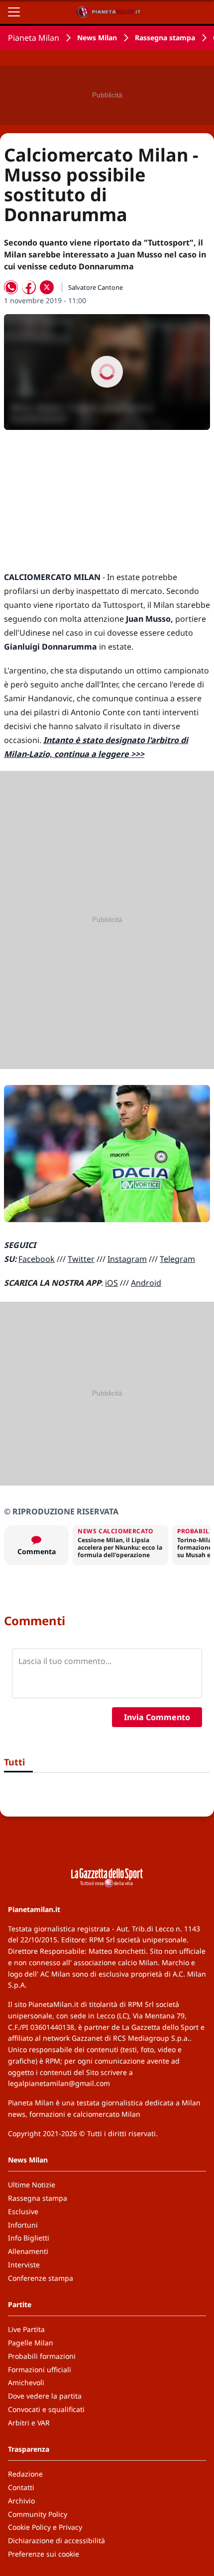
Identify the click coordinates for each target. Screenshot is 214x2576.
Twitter (81, 1259)
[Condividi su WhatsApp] (11, 287)
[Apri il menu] (14, 12)
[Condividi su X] (47, 287)
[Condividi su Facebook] (29, 287)
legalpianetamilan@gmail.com (59, 2083)
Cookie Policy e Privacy (45, 2527)
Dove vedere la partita (45, 2396)
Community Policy (38, 2514)
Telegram (177, 1259)
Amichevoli (26, 2382)
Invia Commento (157, 1717)
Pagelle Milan (31, 2343)
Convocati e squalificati (46, 2409)
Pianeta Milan (34, 38)
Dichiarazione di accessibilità (56, 2540)
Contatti (21, 2487)
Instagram (127, 1259)
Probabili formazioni (42, 2356)
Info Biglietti (29, 2238)
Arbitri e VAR (29, 2423)
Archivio (21, 2501)
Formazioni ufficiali (40, 2369)
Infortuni (23, 2225)
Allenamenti (28, 2251)
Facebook (37, 1259)
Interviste (24, 2265)
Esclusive (23, 2211)
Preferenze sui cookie (44, 2554)
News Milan (97, 38)
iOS (111, 1283)
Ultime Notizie (32, 2185)
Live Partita (26, 2329)
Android (146, 1283)
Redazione (25, 2474)
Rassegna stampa (165, 38)
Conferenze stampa (41, 2278)
